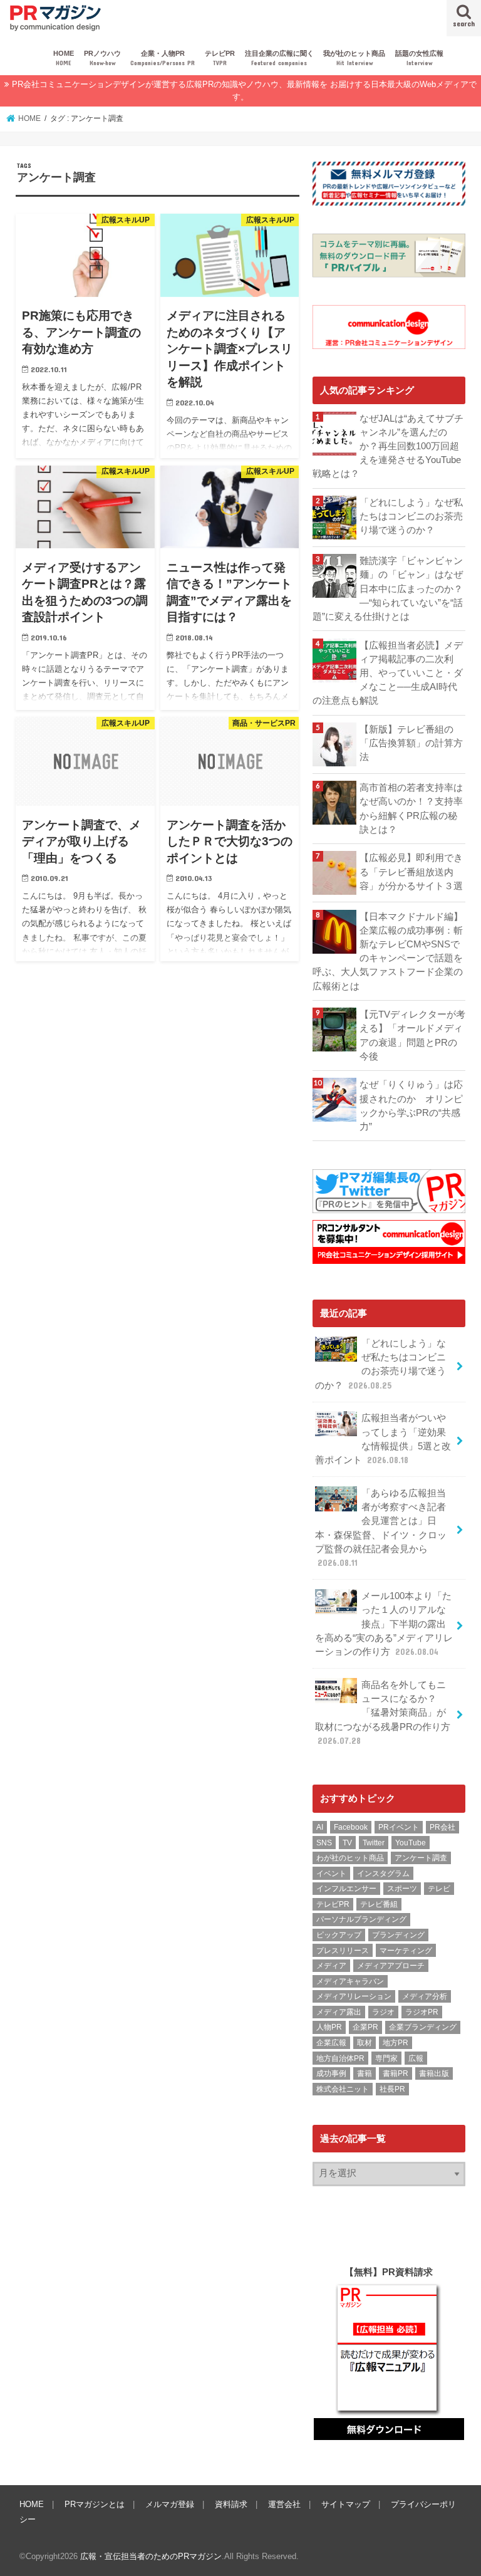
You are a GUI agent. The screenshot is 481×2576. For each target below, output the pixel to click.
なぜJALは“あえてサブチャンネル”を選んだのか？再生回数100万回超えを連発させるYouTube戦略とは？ (388, 446)
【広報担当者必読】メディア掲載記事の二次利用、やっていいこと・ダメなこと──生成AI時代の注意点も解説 (388, 673)
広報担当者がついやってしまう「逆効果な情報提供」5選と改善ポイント (383, 1439)
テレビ (439, 1889)
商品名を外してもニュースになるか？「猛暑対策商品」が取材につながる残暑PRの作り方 (383, 1713)
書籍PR (396, 2073)
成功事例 (331, 2073)
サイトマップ (346, 2504)
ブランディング (398, 1935)
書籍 (365, 2073)
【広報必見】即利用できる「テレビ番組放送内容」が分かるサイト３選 (411, 872)
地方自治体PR (340, 2058)
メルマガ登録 (170, 2504)
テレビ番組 (379, 1904)
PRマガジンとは (95, 2504)
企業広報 (331, 2043)
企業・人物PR (163, 58)
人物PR (329, 2027)
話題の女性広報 (419, 58)
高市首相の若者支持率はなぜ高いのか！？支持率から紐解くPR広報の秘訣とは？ (411, 809)
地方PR (396, 2043)
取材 (365, 2043)
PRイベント (399, 1827)
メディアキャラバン (350, 1981)
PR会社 (442, 1827)
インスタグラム (383, 1874)
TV (347, 1843)
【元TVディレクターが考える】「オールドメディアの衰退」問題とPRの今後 (412, 1035)
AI (320, 1827)
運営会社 (284, 2504)
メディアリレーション (354, 1996)
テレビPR (220, 58)
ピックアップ (339, 1935)
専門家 (386, 2058)
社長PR (392, 2089)
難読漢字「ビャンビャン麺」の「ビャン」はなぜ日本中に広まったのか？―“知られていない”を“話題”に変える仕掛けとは (388, 589)
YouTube (411, 1843)
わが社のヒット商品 (350, 1858)
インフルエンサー (346, 1889)
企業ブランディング (423, 2027)
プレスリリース (343, 1951)
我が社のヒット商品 (354, 58)
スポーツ (402, 1889)
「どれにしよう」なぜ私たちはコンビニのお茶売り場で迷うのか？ (411, 516)
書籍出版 (434, 2073)
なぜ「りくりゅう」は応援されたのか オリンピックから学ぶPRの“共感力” (411, 1106)
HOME (64, 58)
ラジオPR (422, 2012)
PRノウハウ (102, 58)
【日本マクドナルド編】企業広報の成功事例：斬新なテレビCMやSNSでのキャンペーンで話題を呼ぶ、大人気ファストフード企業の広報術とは (388, 952)
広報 (416, 2058)
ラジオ (383, 2012)
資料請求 (231, 2504)
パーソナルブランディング (361, 1919)
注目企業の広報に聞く (279, 58)
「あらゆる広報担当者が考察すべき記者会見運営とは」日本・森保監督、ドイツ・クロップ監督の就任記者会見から (381, 1528)
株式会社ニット (343, 2089)
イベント (331, 1874)
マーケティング (406, 1951)
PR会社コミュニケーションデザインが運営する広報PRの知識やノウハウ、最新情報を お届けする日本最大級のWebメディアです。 (244, 91)
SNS (324, 1843)
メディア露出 (339, 2012)
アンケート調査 (421, 1858)
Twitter (374, 1843)
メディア (331, 1966)
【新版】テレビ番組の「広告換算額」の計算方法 (411, 743)
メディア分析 (425, 1996)
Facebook (351, 1827)
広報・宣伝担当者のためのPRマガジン (151, 2556)
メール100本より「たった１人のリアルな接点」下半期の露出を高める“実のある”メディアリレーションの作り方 (384, 1624)
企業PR (365, 2027)
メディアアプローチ (391, 1966)
